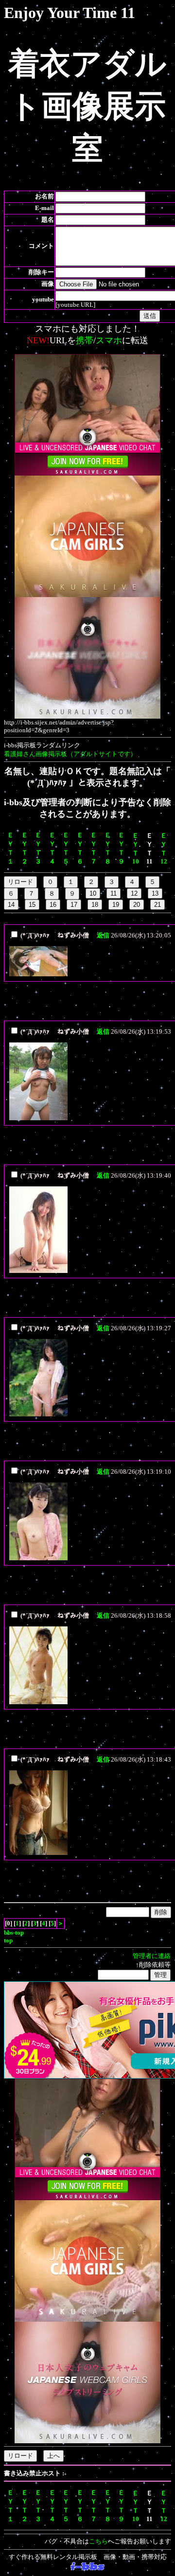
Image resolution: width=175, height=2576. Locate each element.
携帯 (85, 340)
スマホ (109, 340)
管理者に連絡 (152, 1956)
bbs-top (14, 1932)
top (8, 1940)
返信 (103, 935)
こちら (98, 2541)
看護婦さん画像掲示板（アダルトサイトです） (70, 754)
